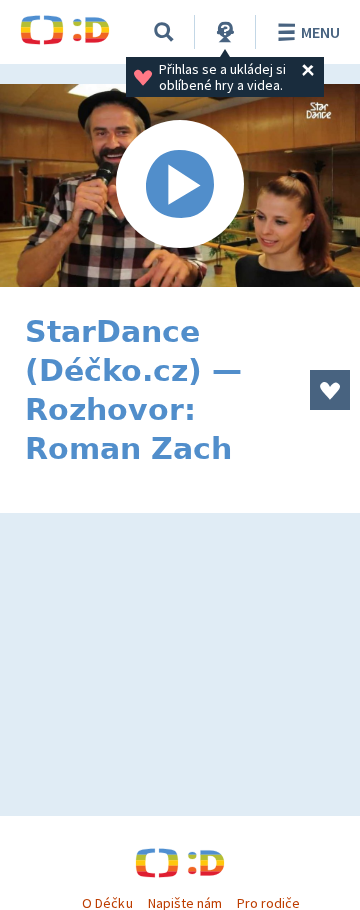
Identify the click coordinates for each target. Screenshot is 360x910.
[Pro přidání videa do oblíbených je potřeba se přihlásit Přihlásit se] (330, 390)
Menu (320, 32)
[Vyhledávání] (164, 32)
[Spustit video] (180, 185)
